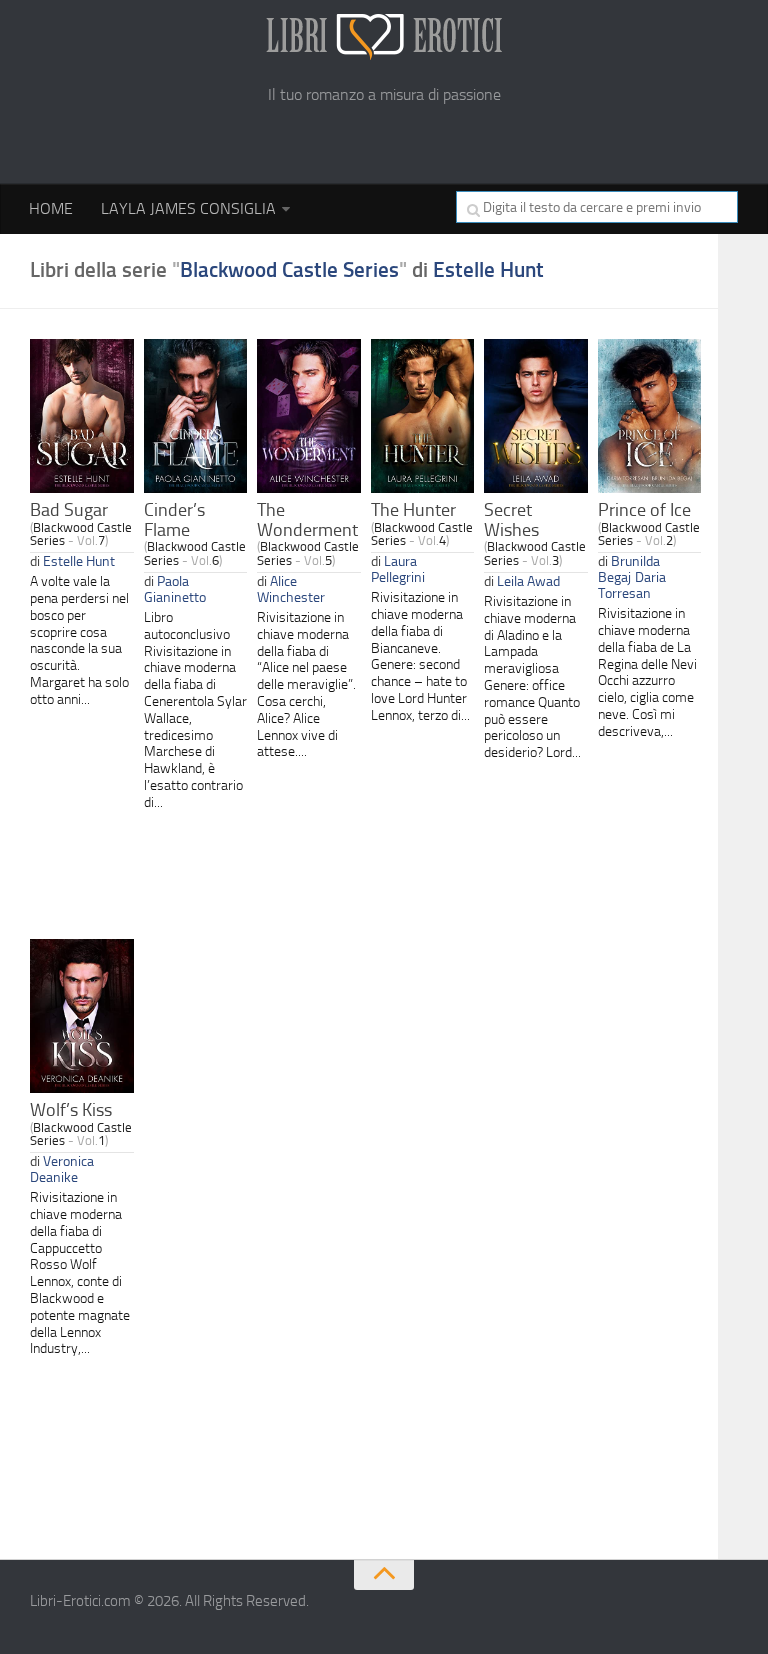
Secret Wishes (511, 520)
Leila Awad (528, 581)
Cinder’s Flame (174, 520)
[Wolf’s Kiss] (82, 1016)
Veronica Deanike (62, 1169)
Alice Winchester (291, 589)
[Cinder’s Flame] (196, 416)
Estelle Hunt (488, 269)
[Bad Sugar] (82, 416)
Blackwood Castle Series (289, 269)
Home (51, 208)
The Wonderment (307, 520)
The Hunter (413, 510)
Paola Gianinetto (175, 589)
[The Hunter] (423, 416)
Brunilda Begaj (629, 569)
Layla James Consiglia (188, 208)
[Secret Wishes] (536, 416)
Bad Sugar (69, 510)
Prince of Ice (644, 510)
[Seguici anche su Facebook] (724, 1608)
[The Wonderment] (309, 416)
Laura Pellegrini (398, 569)
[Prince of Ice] (650, 416)
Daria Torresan (632, 585)
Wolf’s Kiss (71, 1110)
